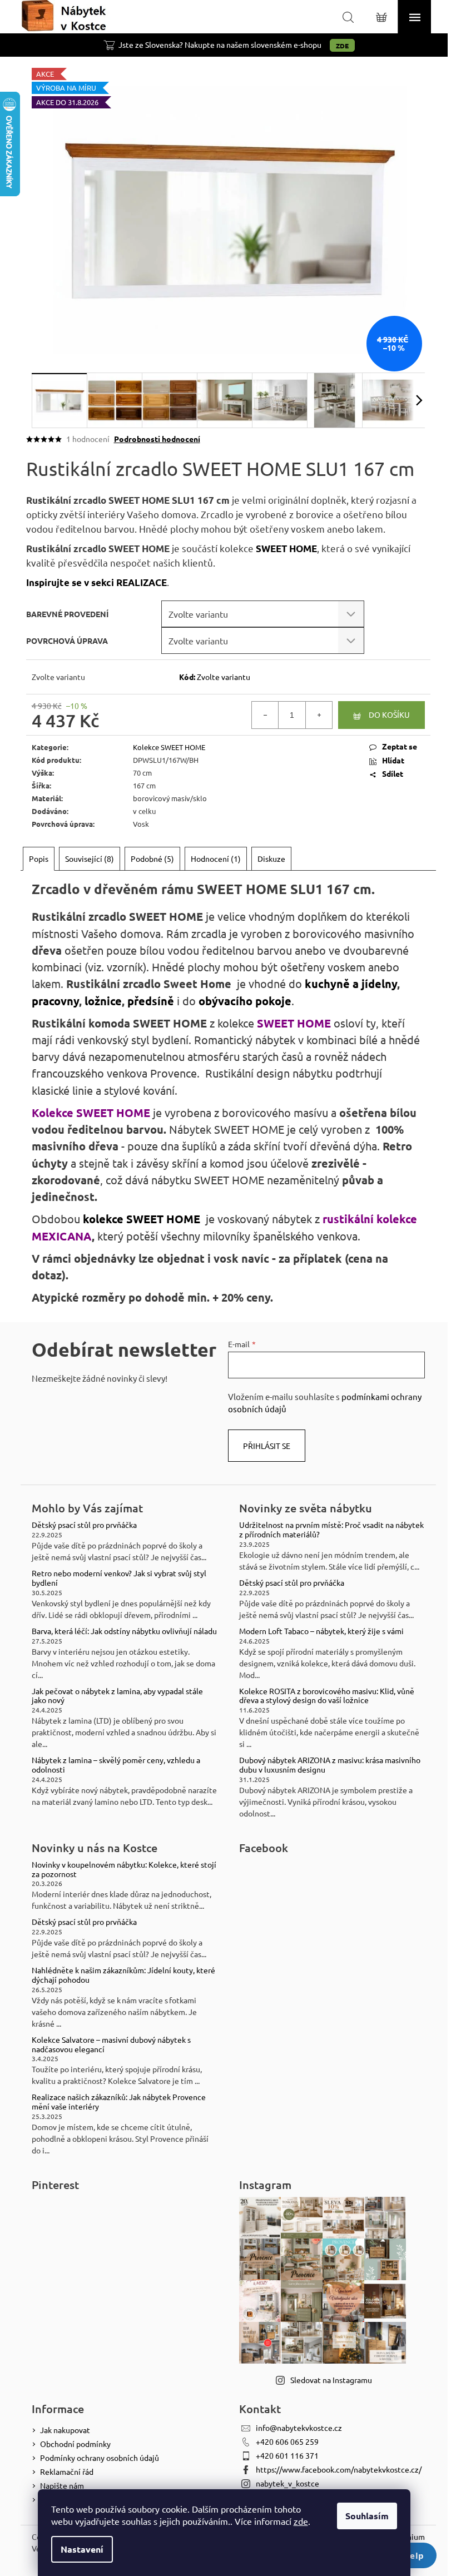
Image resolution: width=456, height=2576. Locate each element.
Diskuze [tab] (271, 858)
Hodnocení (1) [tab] (216, 858)
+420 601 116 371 (287, 2455)
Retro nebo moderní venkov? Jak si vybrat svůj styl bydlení (119, 1578)
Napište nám (62, 2485)
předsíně (151, 1001)
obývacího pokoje (245, 1001)
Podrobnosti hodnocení (157, 439)
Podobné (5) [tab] (152, 858)
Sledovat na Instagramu (331, 2380)
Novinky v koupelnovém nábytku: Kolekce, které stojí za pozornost (124, 1869)
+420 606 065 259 (287, 2441)
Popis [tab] (39, 858)
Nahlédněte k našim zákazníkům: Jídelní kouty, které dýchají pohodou (123, 1975)
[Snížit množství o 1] (265, 715)
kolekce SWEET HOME (142, 1219)
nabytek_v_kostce (288, 2483)
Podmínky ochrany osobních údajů (100, 2458)
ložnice (103, 1001)
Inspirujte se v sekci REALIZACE (96, 582)
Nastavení (82, 2549)
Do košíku (389, 714)
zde (301, 2521)
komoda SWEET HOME (148, 1023)
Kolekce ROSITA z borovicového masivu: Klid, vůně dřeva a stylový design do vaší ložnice (327, 1696)
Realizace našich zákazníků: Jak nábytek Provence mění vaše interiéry (119, 2102)
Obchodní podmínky (75, 2444)
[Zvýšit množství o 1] (319, 715)
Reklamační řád (67, 2471)
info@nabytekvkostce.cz (299, 2428)
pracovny (55, 1001)
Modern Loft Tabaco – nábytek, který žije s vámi (321, 1631)
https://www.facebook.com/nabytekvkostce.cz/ (339, 2469)
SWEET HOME (286, 549)
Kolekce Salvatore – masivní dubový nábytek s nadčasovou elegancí (111, 2044)
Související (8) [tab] (90, 858)
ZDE (342, 46)
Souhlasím (367, 2516)
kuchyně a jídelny (351, 984)
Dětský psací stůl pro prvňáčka (84, 1525)
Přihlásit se (267, 1446)
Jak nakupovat (65, 2430)
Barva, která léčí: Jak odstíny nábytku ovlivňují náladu (124, 1631)
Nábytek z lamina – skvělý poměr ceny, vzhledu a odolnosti (116, 1765)
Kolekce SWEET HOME (169, 747)
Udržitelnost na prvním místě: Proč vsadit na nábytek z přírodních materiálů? (331, 1530)
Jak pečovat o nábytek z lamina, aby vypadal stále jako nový (117, 1696)
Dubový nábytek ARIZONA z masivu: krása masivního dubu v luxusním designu (330, 1765)
